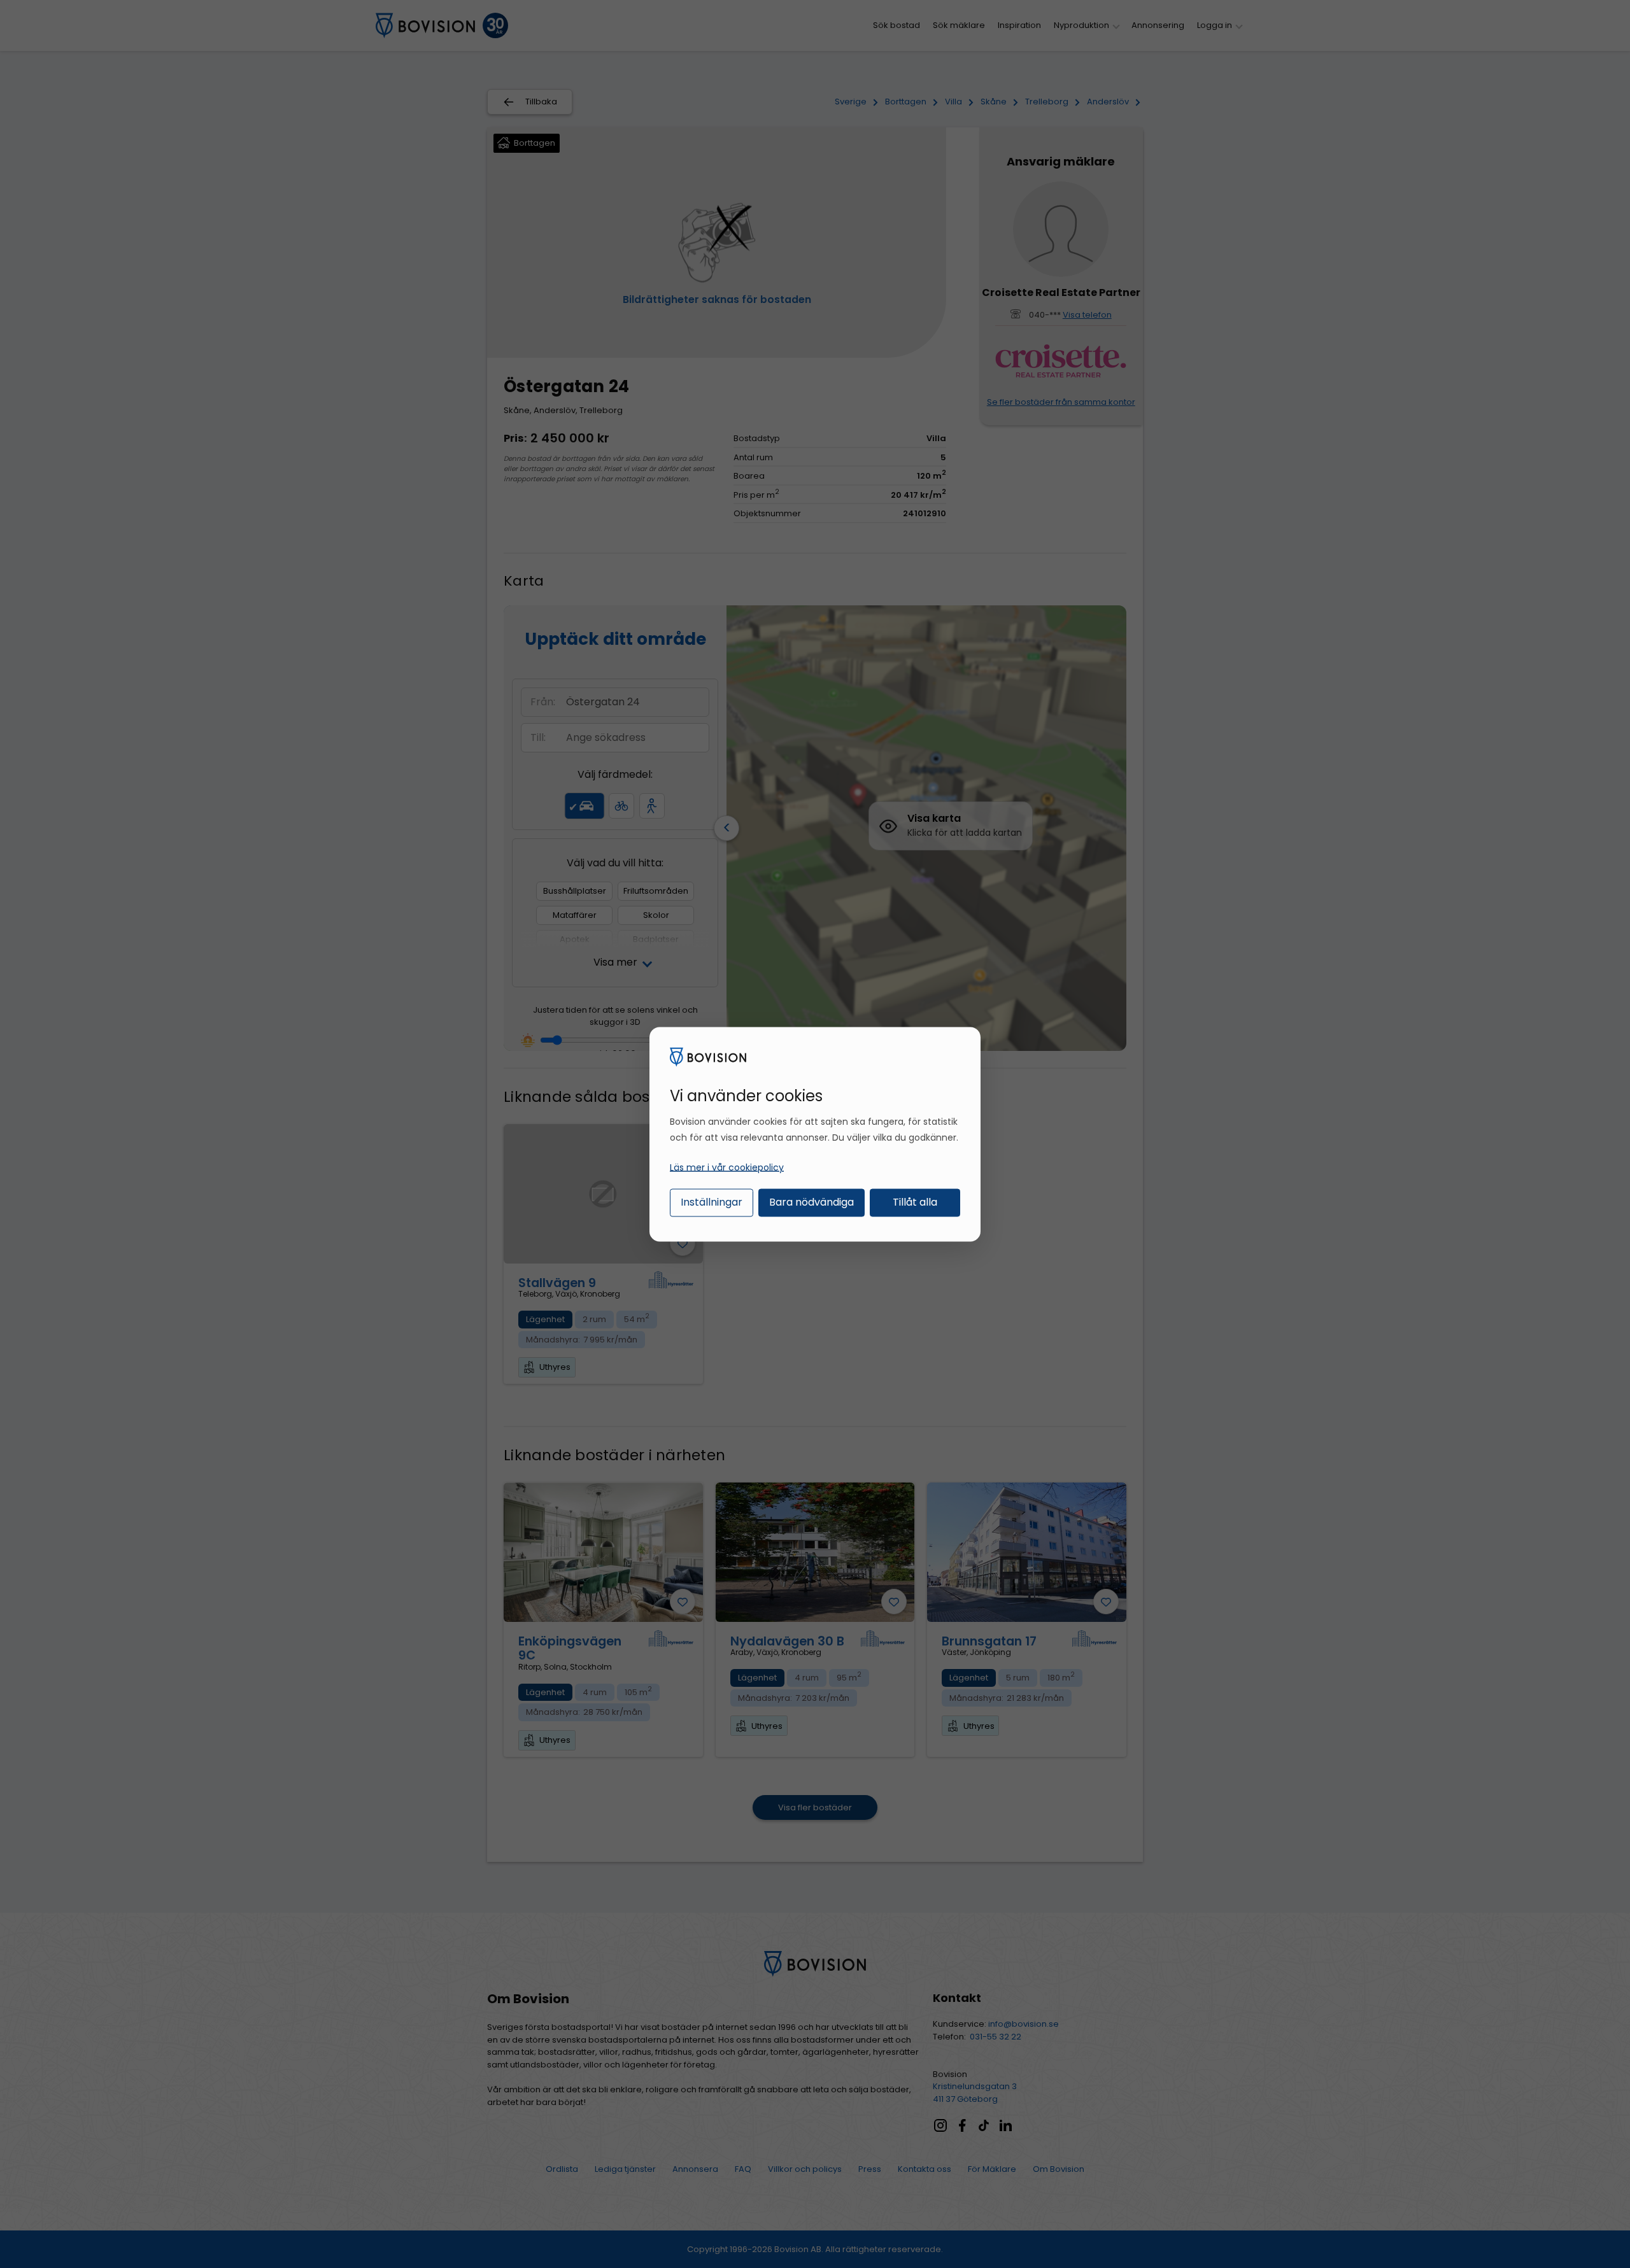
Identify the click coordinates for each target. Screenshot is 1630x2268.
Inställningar (712, 1202)
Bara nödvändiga (811, 1202)
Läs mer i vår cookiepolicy (727, 1167)
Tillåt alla (915, 1202)
